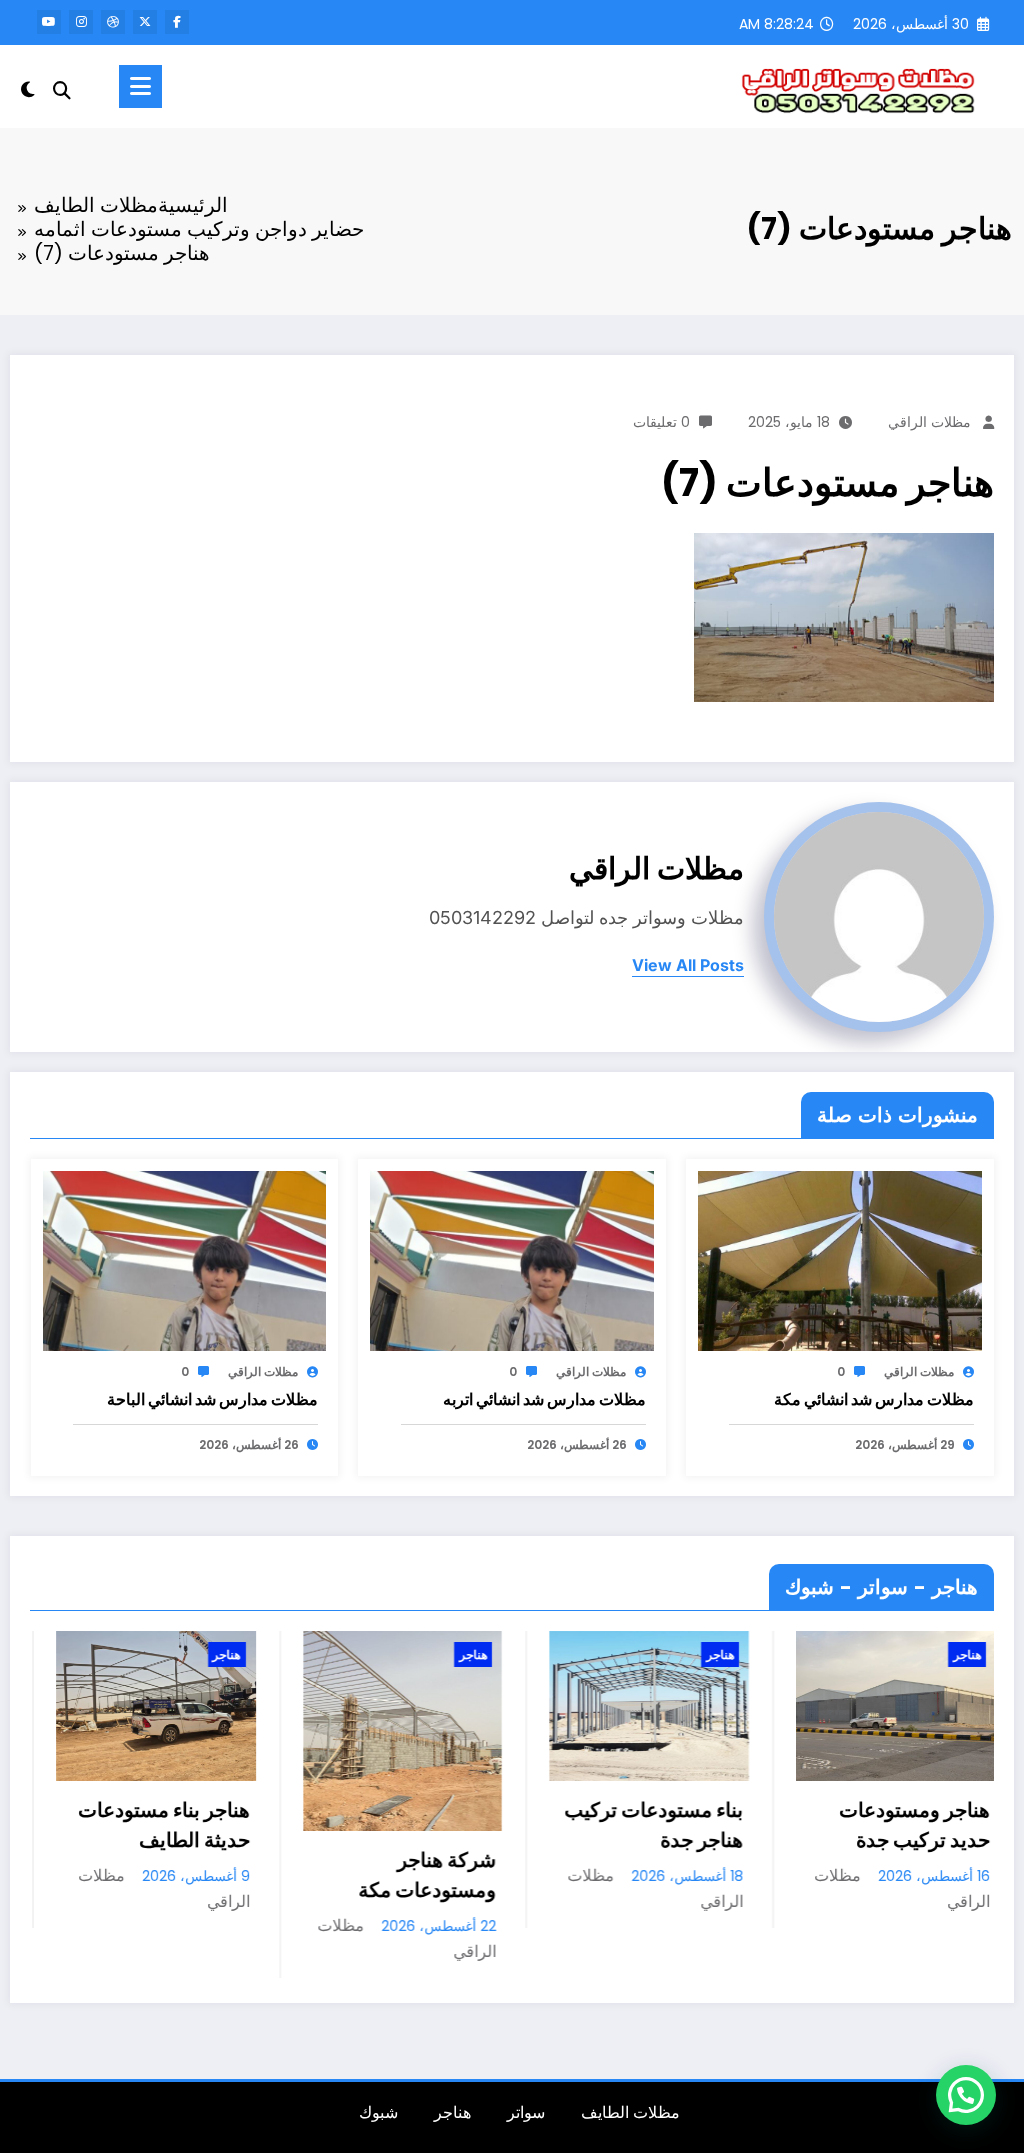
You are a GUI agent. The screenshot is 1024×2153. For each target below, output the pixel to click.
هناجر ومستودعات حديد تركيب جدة (788, 1825)
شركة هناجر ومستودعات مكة (301, 1875)
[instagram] (81, 22)
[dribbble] (113, 22)
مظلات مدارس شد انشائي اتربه (544, 1399)
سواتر (526, 2112)
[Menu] (140, 86)
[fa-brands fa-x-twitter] (145, 22)
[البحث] (62, 90)
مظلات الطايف (630, 2112)
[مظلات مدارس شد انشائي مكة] (840, 1259)
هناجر (101, 1654)
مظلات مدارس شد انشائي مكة (874, 1399)
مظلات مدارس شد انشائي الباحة (212, 1399)
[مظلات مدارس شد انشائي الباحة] (185, 1259)
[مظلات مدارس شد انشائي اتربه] (512, 1259)
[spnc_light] (27, 87)
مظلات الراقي (929, 422)
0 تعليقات (661, 422)
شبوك (378, 2112)
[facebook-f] (177, 22)
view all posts (688, 965)
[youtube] (49, 22)
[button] (966, 2095)
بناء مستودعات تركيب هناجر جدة (527, 1825)
